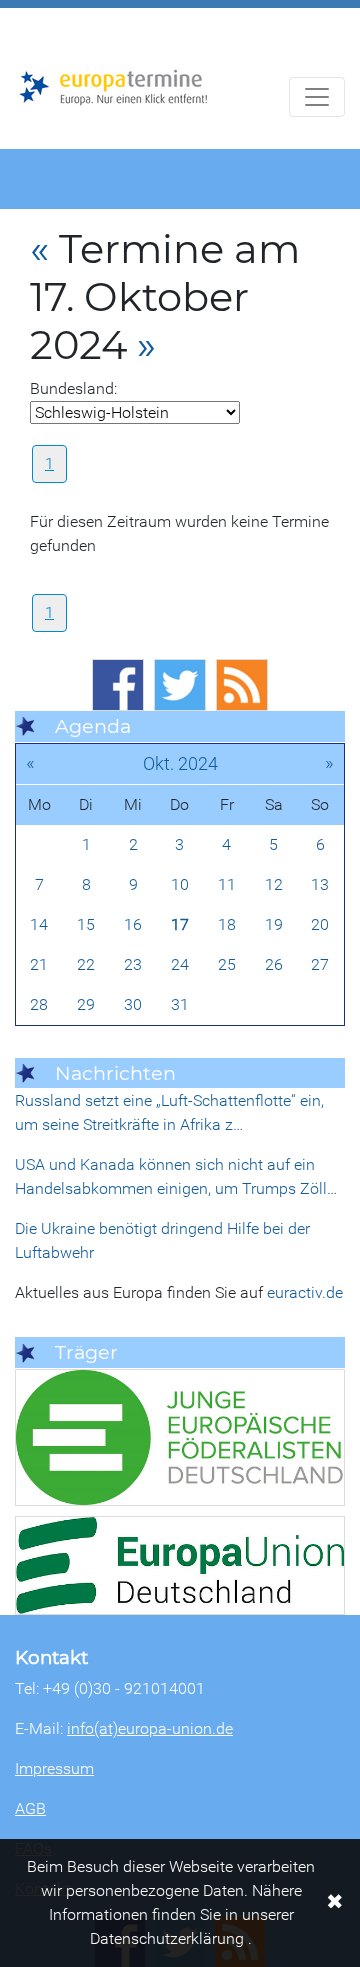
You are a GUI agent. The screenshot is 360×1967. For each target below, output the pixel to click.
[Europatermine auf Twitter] (180, 685)
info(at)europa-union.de (150, 1728)
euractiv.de (305, 1292)
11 (227, 884)
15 (86, 924)
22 (86, 964)
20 (320, 924)
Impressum (54, 1768)
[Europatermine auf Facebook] (118, 685)
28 (39, 1004)
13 (320, 884)
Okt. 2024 (180, 763)
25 (227, 964)
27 (320, 964)
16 (133, 924)
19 (274, 924)
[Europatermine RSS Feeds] (242, 685)
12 (274, 884)
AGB (30, 1808)
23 (133, 964)
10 (180, 884)
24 (180, 964)
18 (227, 924)
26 (274, 964)
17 (180, 924)
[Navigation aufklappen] (317, 97)
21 (39, 964)
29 (86, 1004)
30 (133, 1004)
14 (39, 924)
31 (180, 1004)
